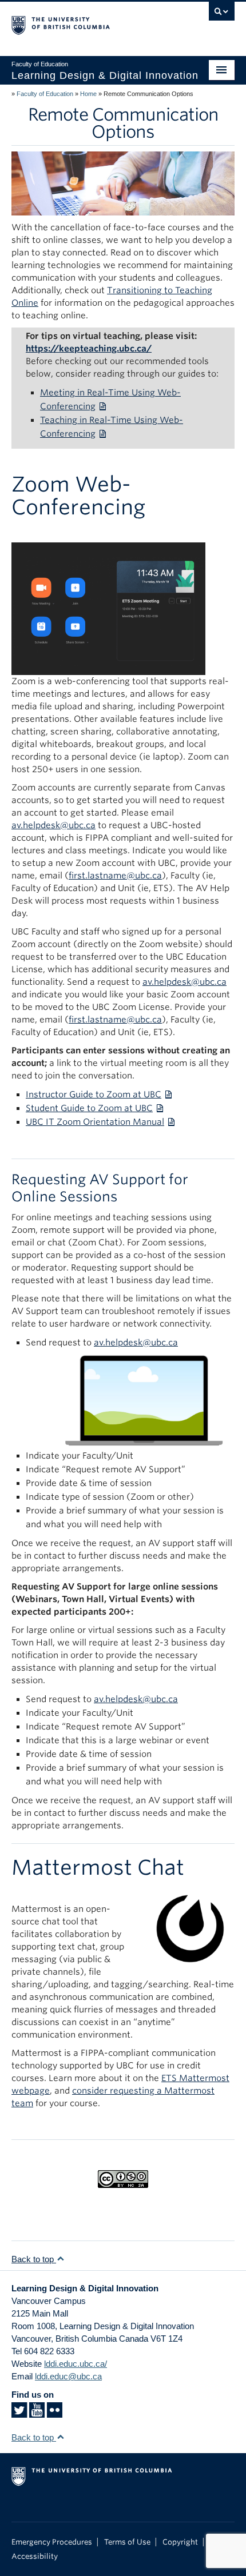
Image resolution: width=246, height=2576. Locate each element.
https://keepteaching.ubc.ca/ (89, 349)
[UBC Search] (222, 14)
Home (88, 94)
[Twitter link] (19, 2413)
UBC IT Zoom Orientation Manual (95, 1122)
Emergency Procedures (52, 2542)
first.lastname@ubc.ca (115, 876)
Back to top (34, 2259)
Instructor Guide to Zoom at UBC (94, 1095)
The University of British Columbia (90, 23)
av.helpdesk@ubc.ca (184, 982)
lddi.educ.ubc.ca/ (76, 2364)
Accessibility (35, 2556)
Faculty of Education (45, 94)
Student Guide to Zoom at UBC (89, 1108)
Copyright (180, 2542)
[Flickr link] (55, 2413)
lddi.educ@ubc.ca (68, 2376)
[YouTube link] (37, 2413)
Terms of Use (127, 2542)
